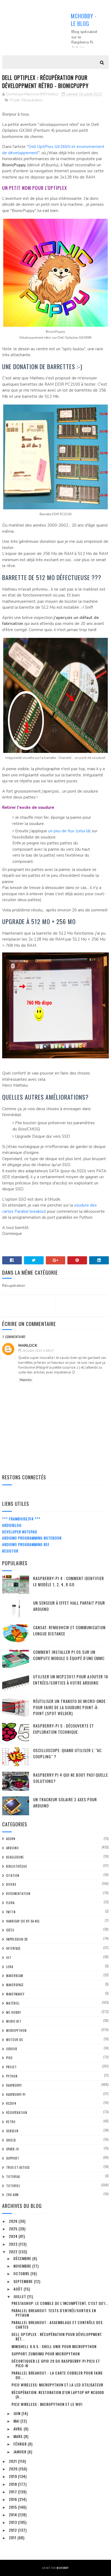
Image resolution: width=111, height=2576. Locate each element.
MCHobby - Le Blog (84, 20)
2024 (14, 2236)
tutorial (13, 2177)
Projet (15, 100)
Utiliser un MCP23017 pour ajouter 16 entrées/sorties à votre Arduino (71, 1680)
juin (18, 2413)
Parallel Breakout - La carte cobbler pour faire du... (57, 2375)
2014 (13, 2515)
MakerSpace (15, 1985)
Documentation (18, 1894)
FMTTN (11, 1912)
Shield (11, 2140)
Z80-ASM (12, 2195)
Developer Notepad (20, 1532)
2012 (13, 2530)
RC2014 (11, 2103)
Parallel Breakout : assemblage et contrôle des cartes (57, 2325)
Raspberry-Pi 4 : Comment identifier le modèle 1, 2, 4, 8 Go (69, 1581)
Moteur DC (15, 2040)
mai (17, 2421)
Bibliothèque (17, 1866)
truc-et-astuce (18, 2167)
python (12, 2076)
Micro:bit (14, 2021)
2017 (13, 2492)
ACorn (11, 1839)
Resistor (10, 1551)
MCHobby (63, 2568)
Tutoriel (13, 2186)
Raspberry (14, 2085)
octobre (22, 2273)
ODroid (12, 2049)
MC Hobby (14, 2012)
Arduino (13, 1848)
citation (13, 1875)
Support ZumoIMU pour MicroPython (46, 2354)
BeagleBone (15, 1857)
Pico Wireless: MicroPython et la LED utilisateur (57, 2385)
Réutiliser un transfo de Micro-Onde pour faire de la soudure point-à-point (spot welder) (69, 1707)
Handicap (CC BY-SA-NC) (23, 1921)
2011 (13, 2538)
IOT (9, 1958)
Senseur (12, 2131)
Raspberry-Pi (16, 2095)
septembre (24, 2281)
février (21, 2444)
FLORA (10, 1903)
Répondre (26, 1380)
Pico (9, 2058)
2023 (14, 2244)
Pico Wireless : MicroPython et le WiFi (47, 2404)
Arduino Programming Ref (26, 1544)
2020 (14, 2469)
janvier (20, 2452)
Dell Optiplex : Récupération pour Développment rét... (57, 2336)
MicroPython (16, 2031)
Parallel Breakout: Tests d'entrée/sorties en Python (54, 2313)
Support (13, 2158)
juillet (20, 2296)
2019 (13, 2476)
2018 (13, 2484)
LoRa (10, 1967)
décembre (23, 2258)
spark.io (13, 2149)
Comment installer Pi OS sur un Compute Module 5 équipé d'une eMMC (69, 1655)
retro (11, 2122)
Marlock (28, 1346)
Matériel (13, 2003)
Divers (11, 1884)
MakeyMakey (15, 1994)
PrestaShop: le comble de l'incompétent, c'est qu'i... (60, 2303)
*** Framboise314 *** (21, 1519)
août (19, 2289)
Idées (10, 1930)
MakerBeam (15, 1976)
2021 (13, 2461)
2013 (13, 2522)
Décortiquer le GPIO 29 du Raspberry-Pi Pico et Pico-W (56, 2363)
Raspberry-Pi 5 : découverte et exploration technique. (64, 1729)
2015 (13, 2507)
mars (19, 2436)
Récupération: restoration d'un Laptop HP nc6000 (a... (58, 2395)
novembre (23, 2266)
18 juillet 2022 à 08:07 (38, 1351)
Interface (13, 1948)
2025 (14, 2229)
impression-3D (17, 1939)
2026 (14, 2221)
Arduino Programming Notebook (32, 1538)
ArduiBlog (12, 1525)
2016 (13, 2499)
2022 (14, 2252)
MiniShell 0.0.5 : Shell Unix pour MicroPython (54, 2346)
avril (19, 2429)
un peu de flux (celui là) (70, 831)
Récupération (32, 100)
